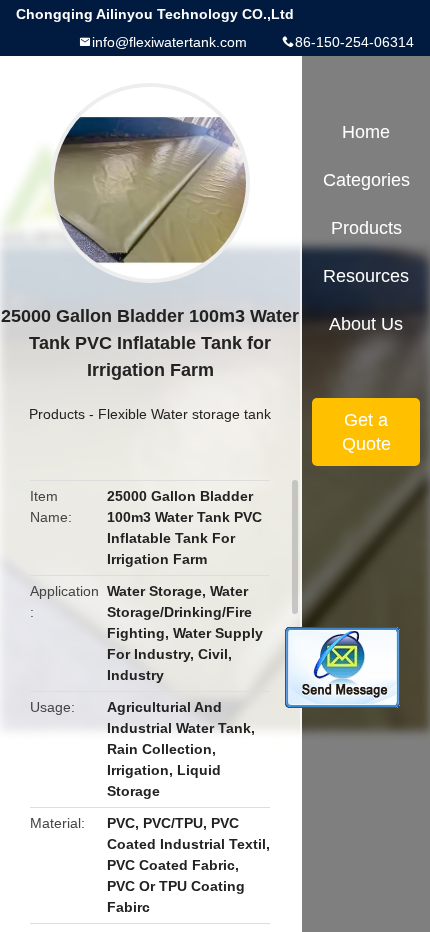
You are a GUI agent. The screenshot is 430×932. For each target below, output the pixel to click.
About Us (366, 324)
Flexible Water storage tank (184, 414)
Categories (366, 180)
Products (57, 414)
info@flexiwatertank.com (169, 42)
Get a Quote (366, 432)
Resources (366, 276)
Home (366, 132)
